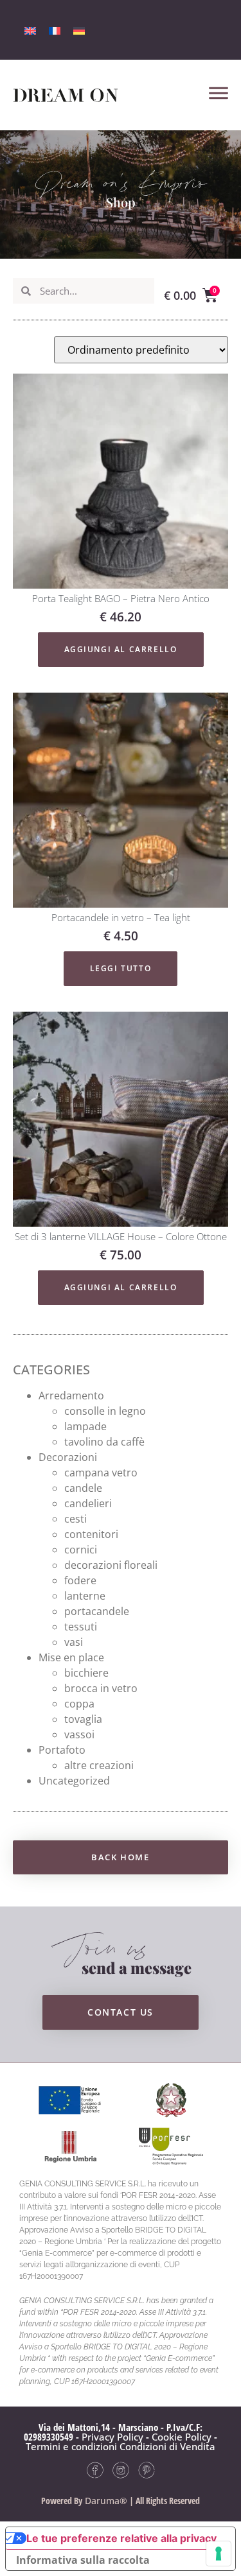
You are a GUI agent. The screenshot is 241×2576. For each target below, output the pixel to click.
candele (83, 1488)
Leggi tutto (121, 968)
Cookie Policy (182, 2437)
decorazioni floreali (111, 1565)
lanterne (85, 1596)
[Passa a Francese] (55, 30)
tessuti (81, 1627)
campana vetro (101, 1473)
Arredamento (71, 1396)
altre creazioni (99, 1765)
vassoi (79, 1734)
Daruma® (105, 2501)
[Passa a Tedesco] (79, 30)
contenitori (91, 1534)
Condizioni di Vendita (167, 2446)
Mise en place (71, 1657)
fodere (80, 1580)
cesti (76, 1519)
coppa (79, 1704)
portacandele (97, 1611)
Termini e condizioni (71, 2446)
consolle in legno (105, 1411)
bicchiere (86, 1673)
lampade (85, 1426)
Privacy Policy (112, 2437)
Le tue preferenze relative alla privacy (121, 2538)
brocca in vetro (101, 1688)
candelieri (88, 1503)
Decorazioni (68, 1457)
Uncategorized (74, 1781)
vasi (74, 1642)
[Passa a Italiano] (30, 30)
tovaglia (83, 1719)
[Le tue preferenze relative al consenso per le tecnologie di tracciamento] (219, 2554)
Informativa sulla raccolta (83, 2560)
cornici (81, 1550)
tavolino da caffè (104, 1442)
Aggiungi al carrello (121, 649)
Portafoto (62, 1750)
